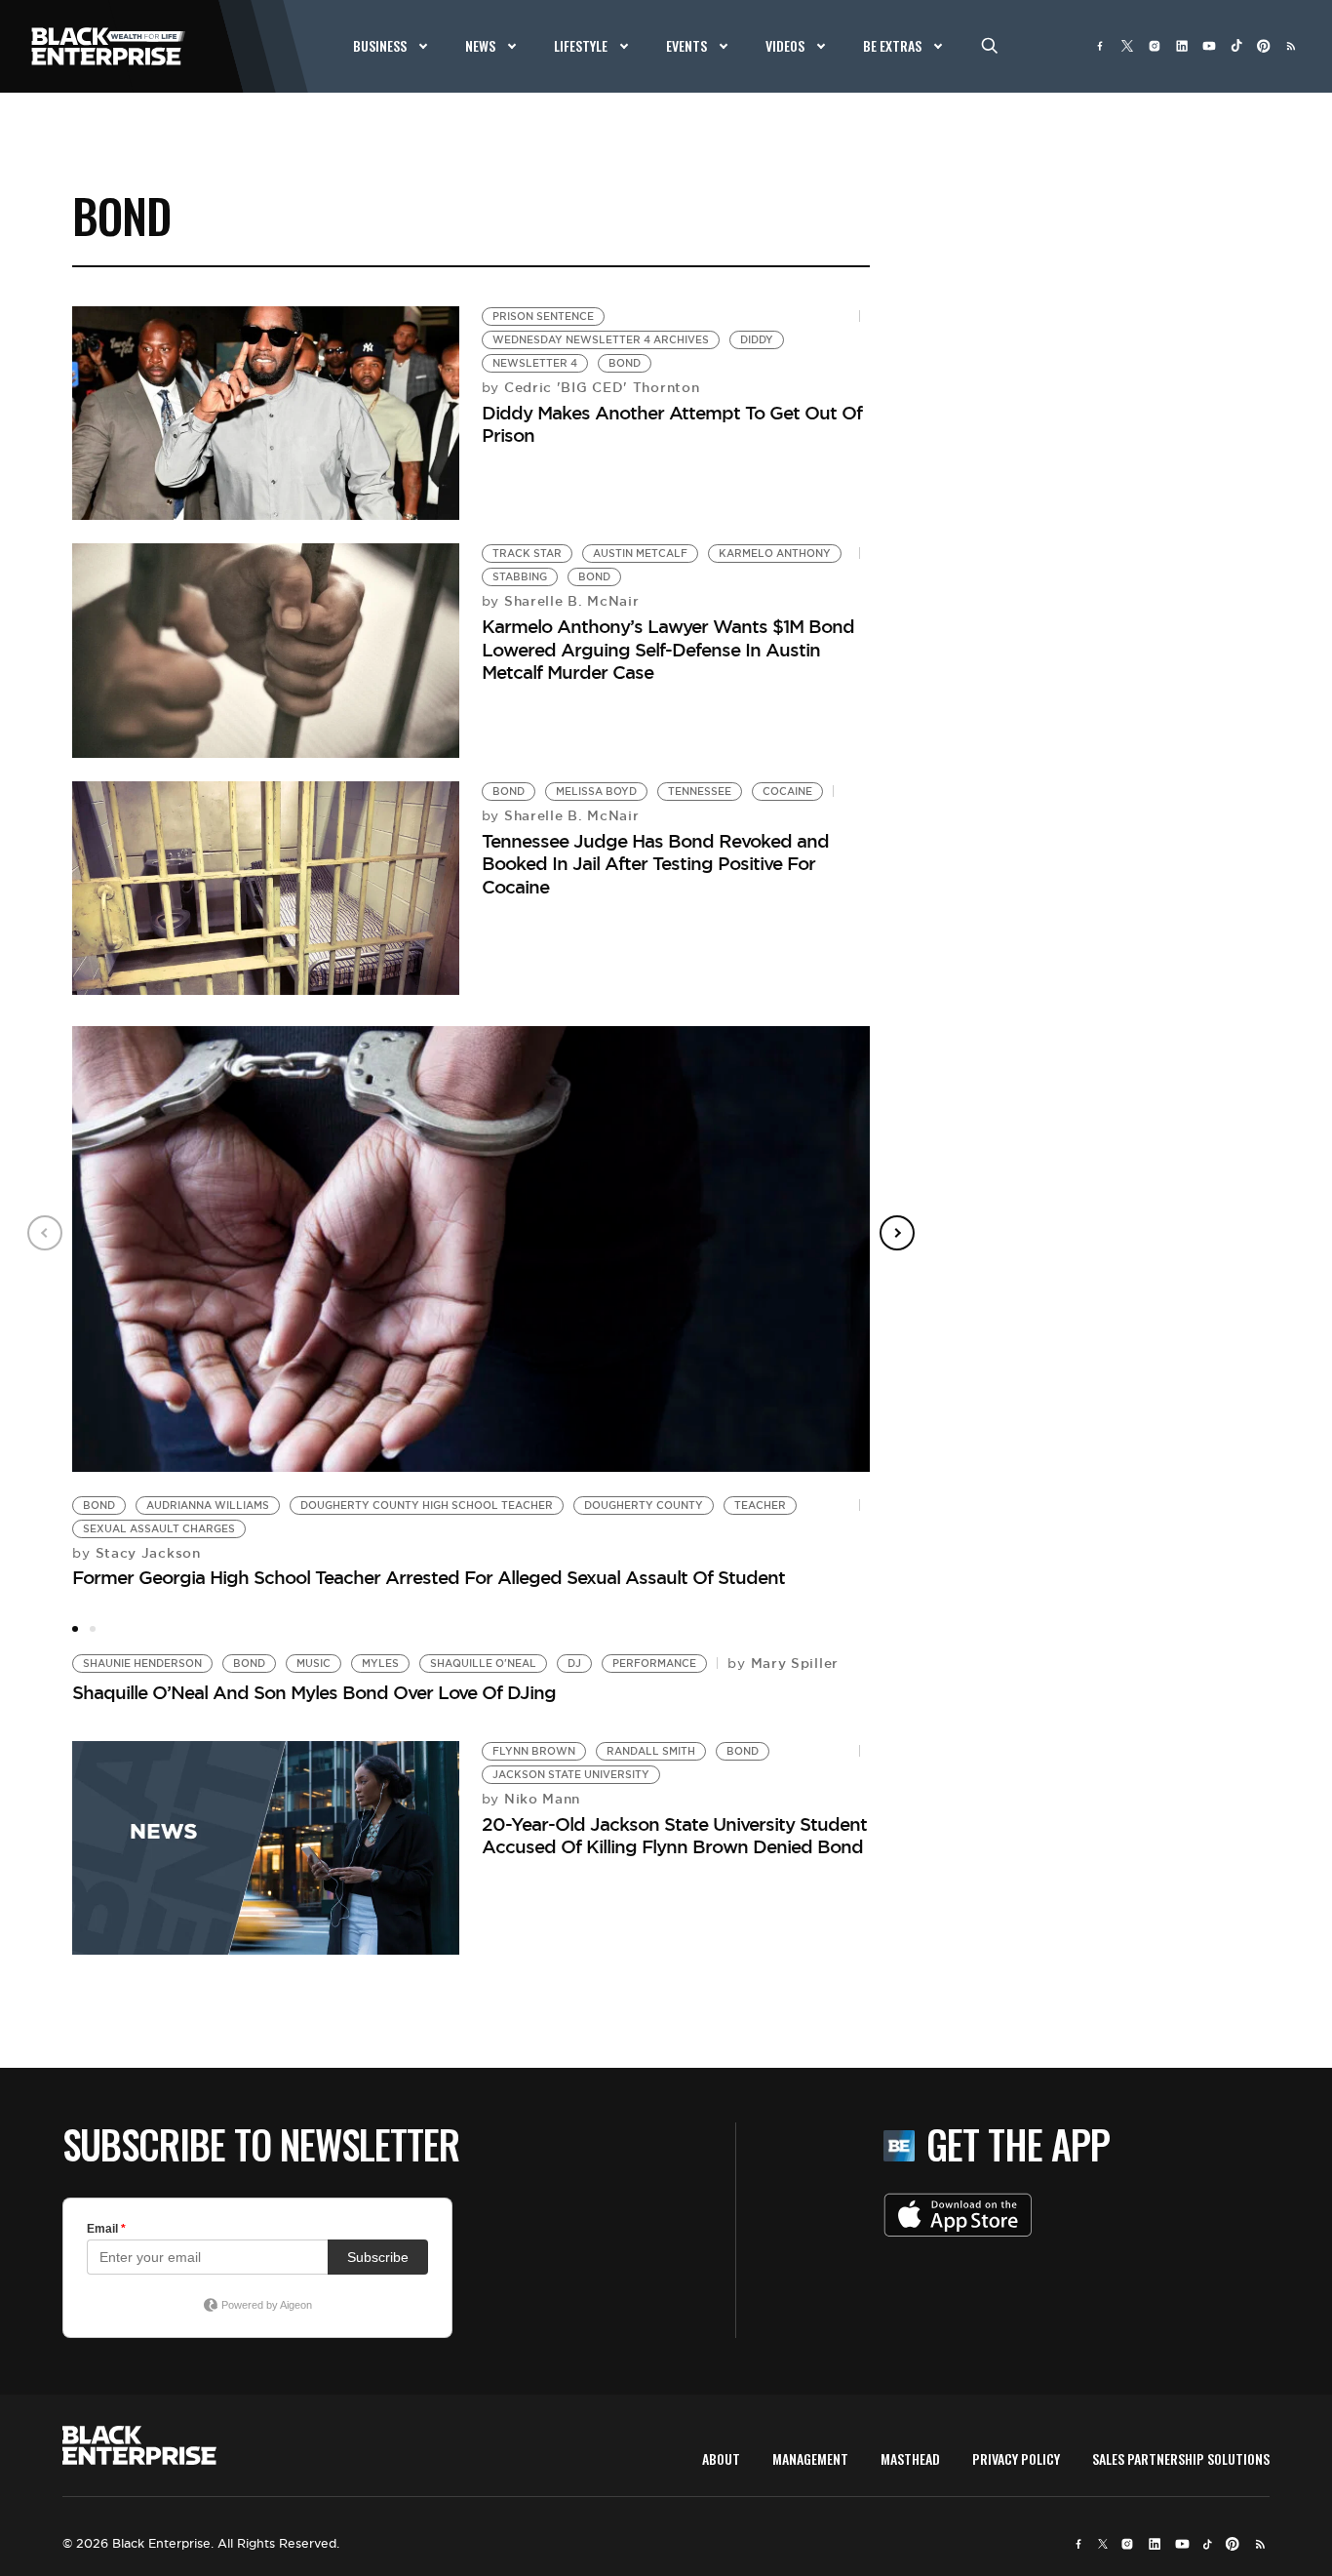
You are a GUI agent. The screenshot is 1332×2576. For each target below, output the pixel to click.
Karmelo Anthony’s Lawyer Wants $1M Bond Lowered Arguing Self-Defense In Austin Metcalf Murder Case (668, 649)
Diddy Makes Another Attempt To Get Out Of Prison (672, 424)
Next (897, 1233)
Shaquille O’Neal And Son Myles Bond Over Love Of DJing (314, 1692)
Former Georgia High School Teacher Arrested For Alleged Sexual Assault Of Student (429, 1577)
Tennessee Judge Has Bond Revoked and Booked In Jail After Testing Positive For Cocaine (655, 864)
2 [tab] (93, 1629)
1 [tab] (75, 1629)
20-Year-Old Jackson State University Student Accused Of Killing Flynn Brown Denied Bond (674, 1835)
